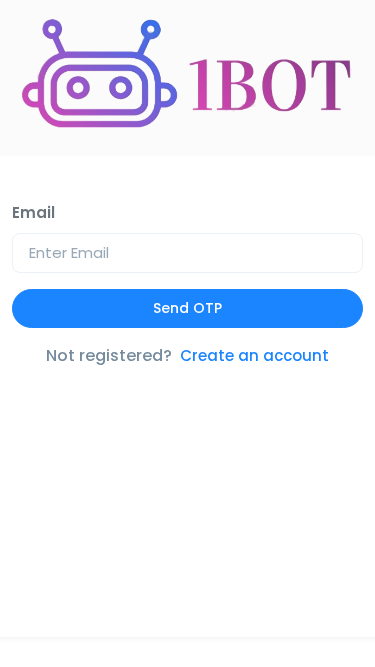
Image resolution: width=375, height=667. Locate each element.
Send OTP (187, 308)
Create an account (254, 355)
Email (33, 212)
